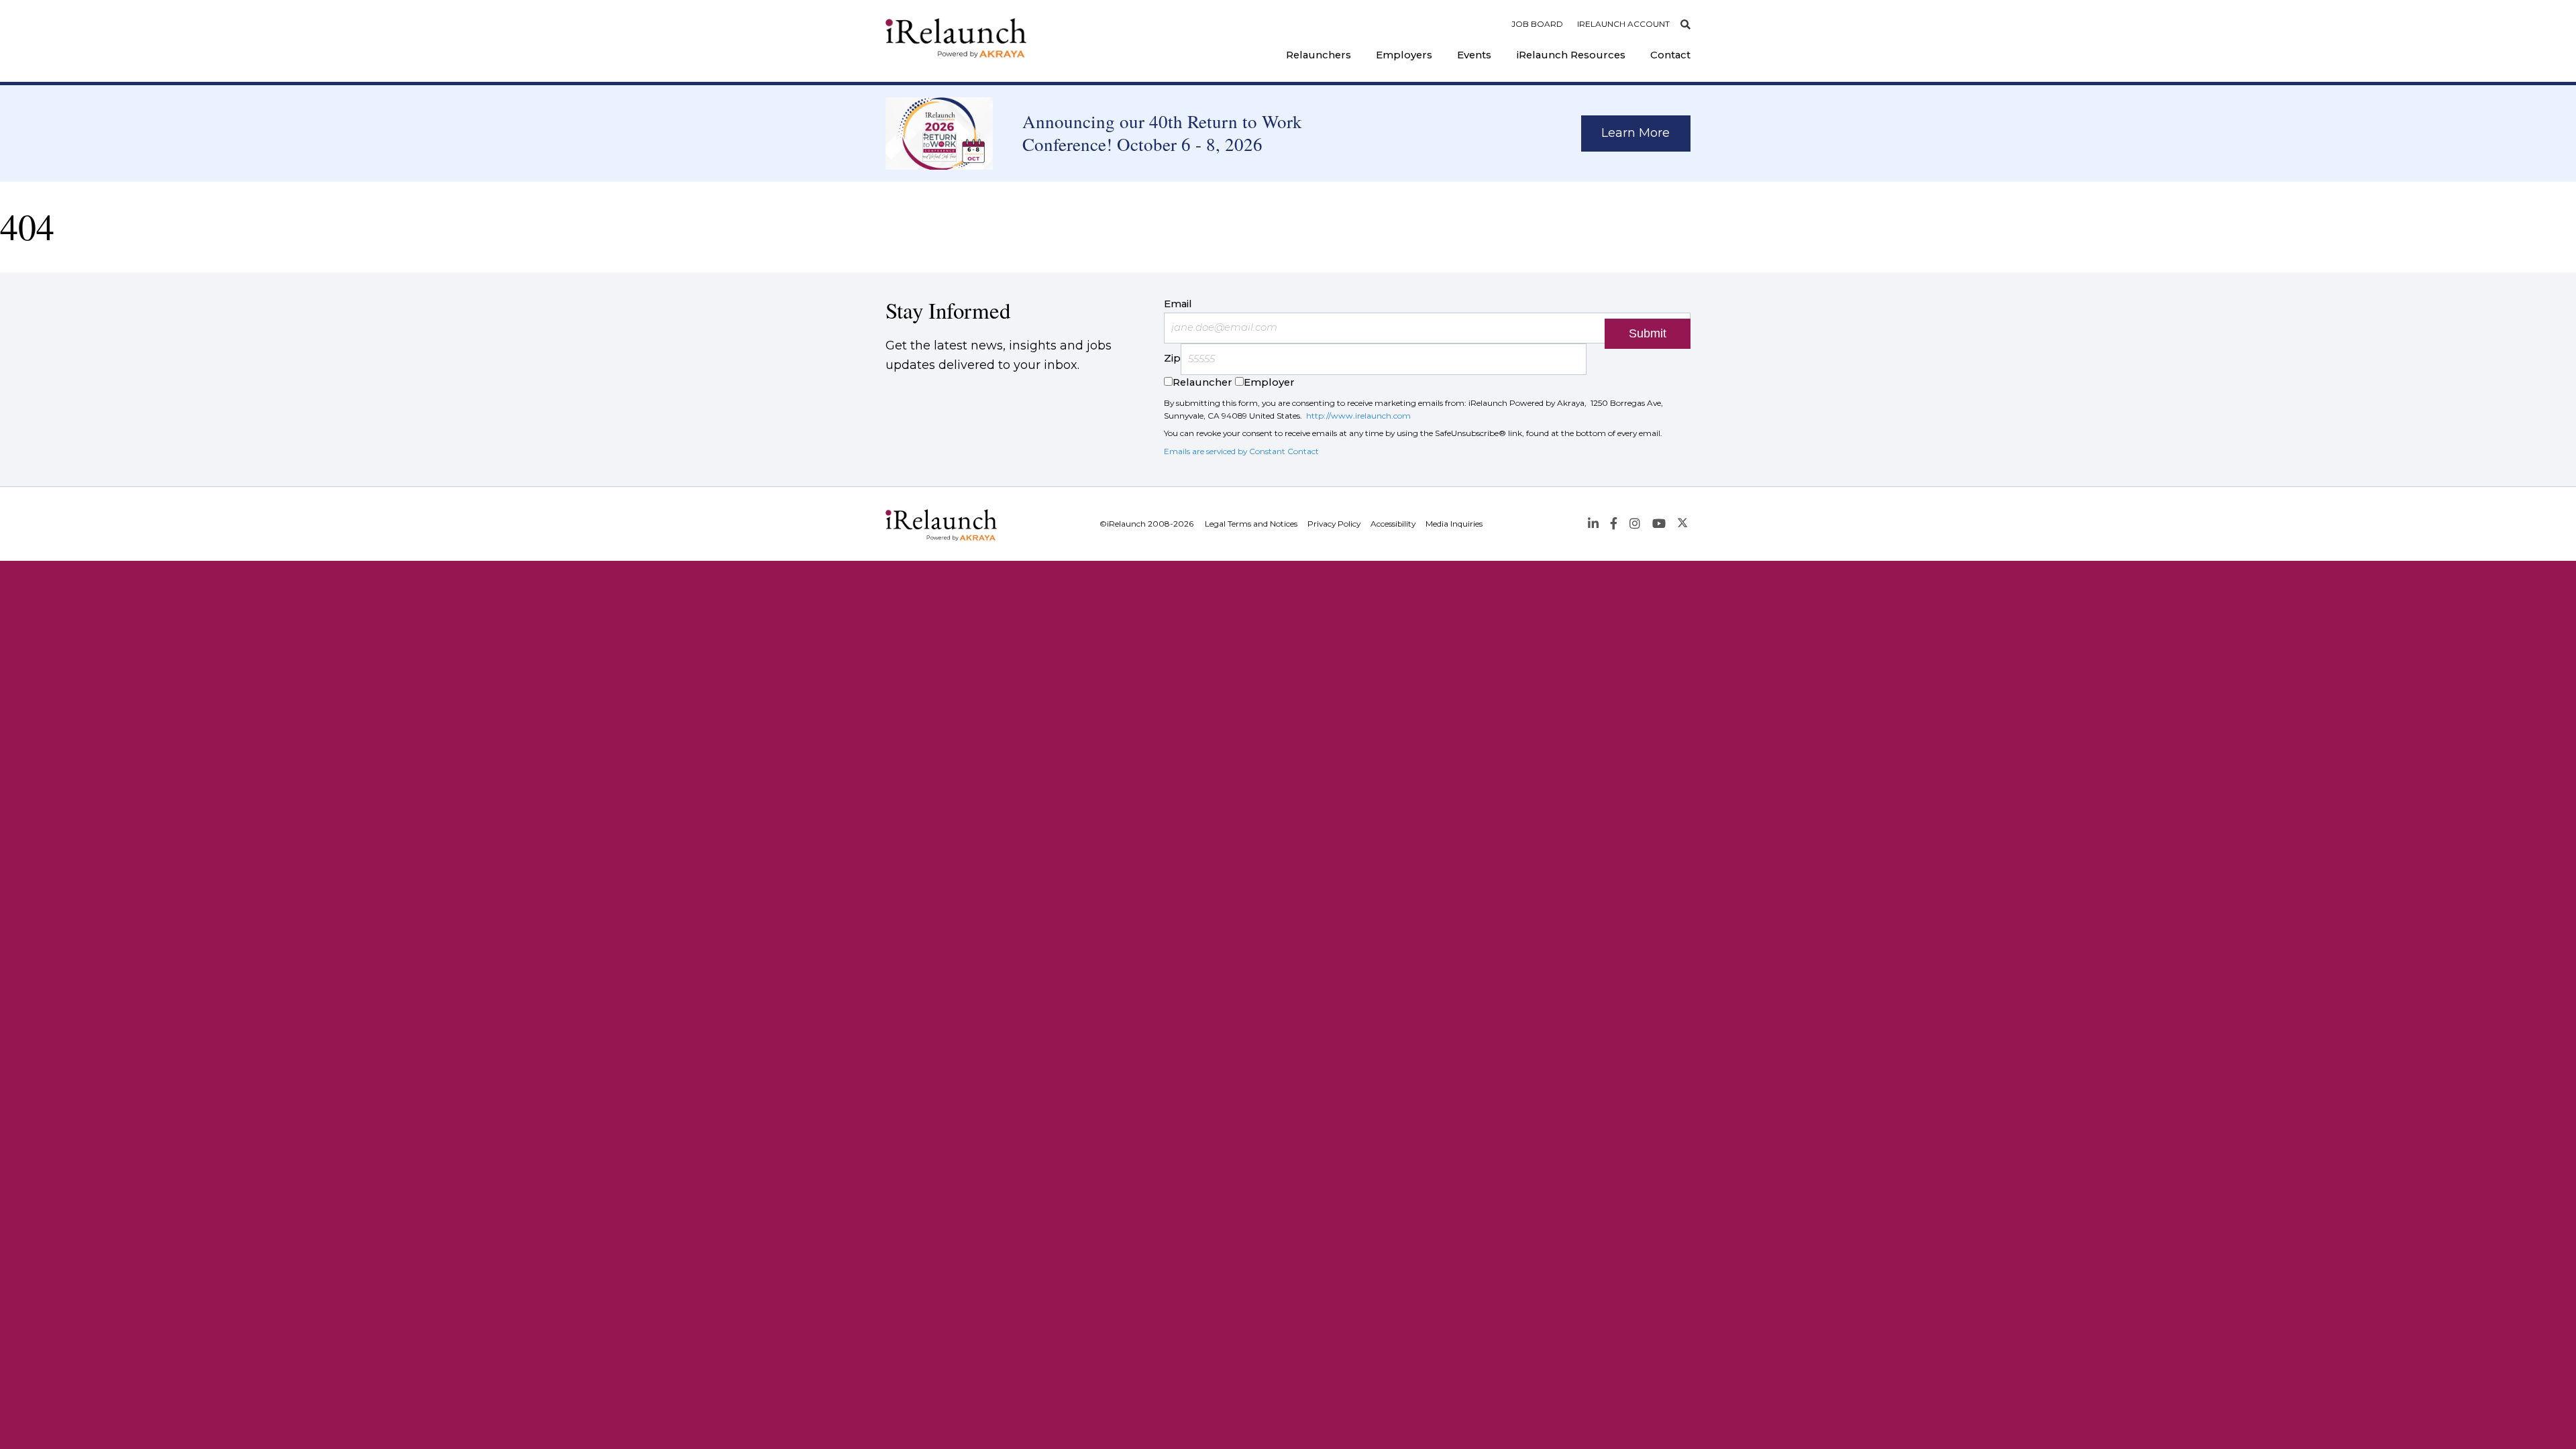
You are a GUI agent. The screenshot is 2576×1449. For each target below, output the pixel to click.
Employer (1269, 382)
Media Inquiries (1454, 524)
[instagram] (1634, 524)
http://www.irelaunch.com (1358, 416)
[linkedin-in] (1593, 524)
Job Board (1537, 24)
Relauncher (1202, 382)
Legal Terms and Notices (1251, 524)
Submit (1648, 333)
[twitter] (1683, 524)
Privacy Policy (1334, 524)
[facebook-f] (1614, 524)
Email (1178, 304)
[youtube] (1659, 524)
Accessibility (1393, 524)
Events (1474, 55)
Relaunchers (1319, 55)
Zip (1172, 359)
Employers (1404, 55)
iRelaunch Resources (1571, 55)
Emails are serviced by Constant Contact (1241, 451)
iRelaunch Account (1623, 24)
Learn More (1635, 133)
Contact (1670, 55)
